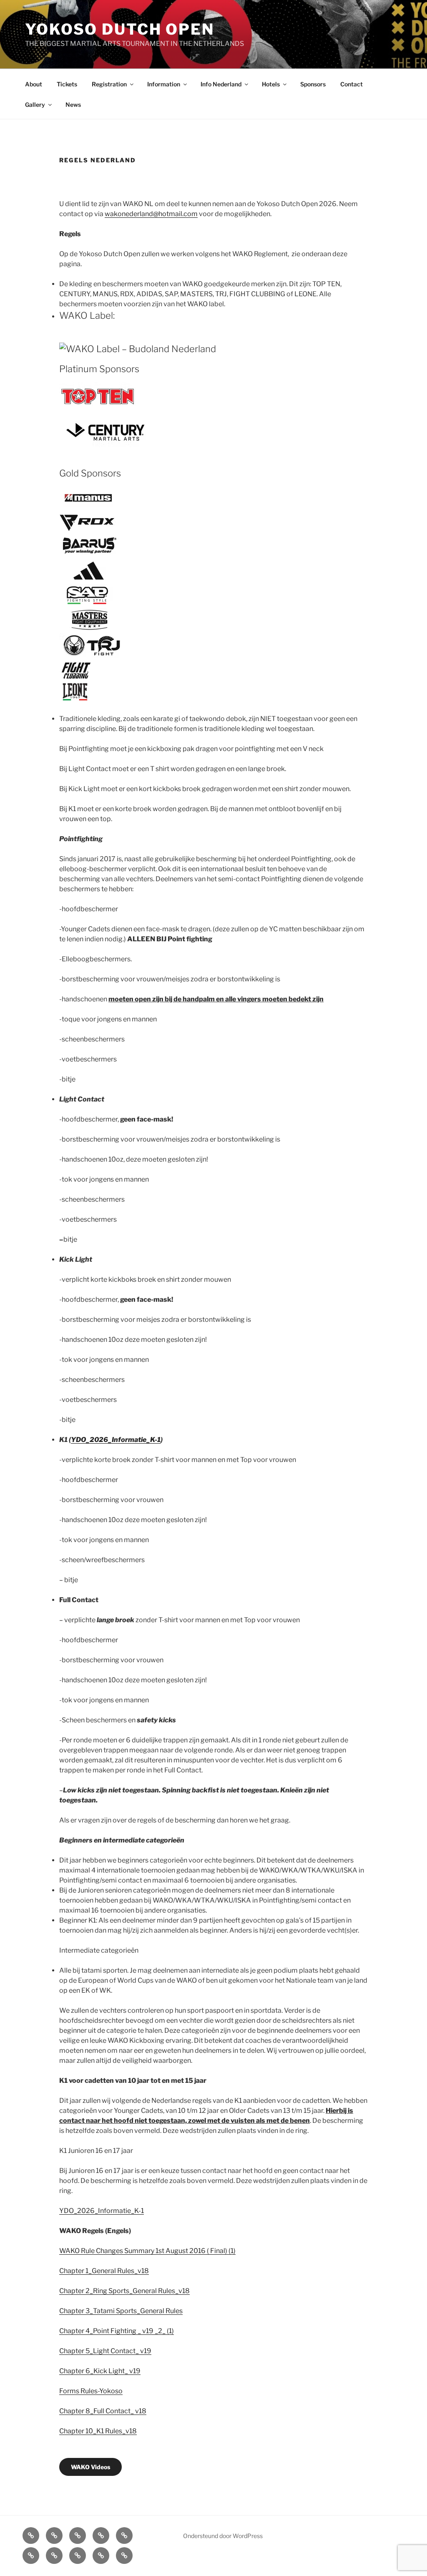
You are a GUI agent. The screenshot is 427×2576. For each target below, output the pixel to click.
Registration (109, 84)
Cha (65, 2311)
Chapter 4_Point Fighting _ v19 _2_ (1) (117, 2331)
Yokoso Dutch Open (120, 29)
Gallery (35, 105)
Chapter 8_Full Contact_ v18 (103, 2411)
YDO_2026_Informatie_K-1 (116, 1440)
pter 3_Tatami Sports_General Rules (127, 2311)
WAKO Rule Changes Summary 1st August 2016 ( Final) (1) (147, 2251)
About (34, 84)
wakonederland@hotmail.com (151, 214)
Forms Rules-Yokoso (91, 2391)
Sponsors (313, 84)
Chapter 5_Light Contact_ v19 (105, 2351)
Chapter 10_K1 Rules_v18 (98, 2431)
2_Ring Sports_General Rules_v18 (138, 2291)
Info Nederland (221, 84)
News (73, 105)
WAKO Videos (90, 2467)
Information (164, 84)
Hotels (271, 84)
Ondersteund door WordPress (223, 2536)
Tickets (67, 84)
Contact (352, 84)
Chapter (72, 2291)
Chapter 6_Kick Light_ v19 (100, 2371)
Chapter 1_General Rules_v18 (104, 2271)
